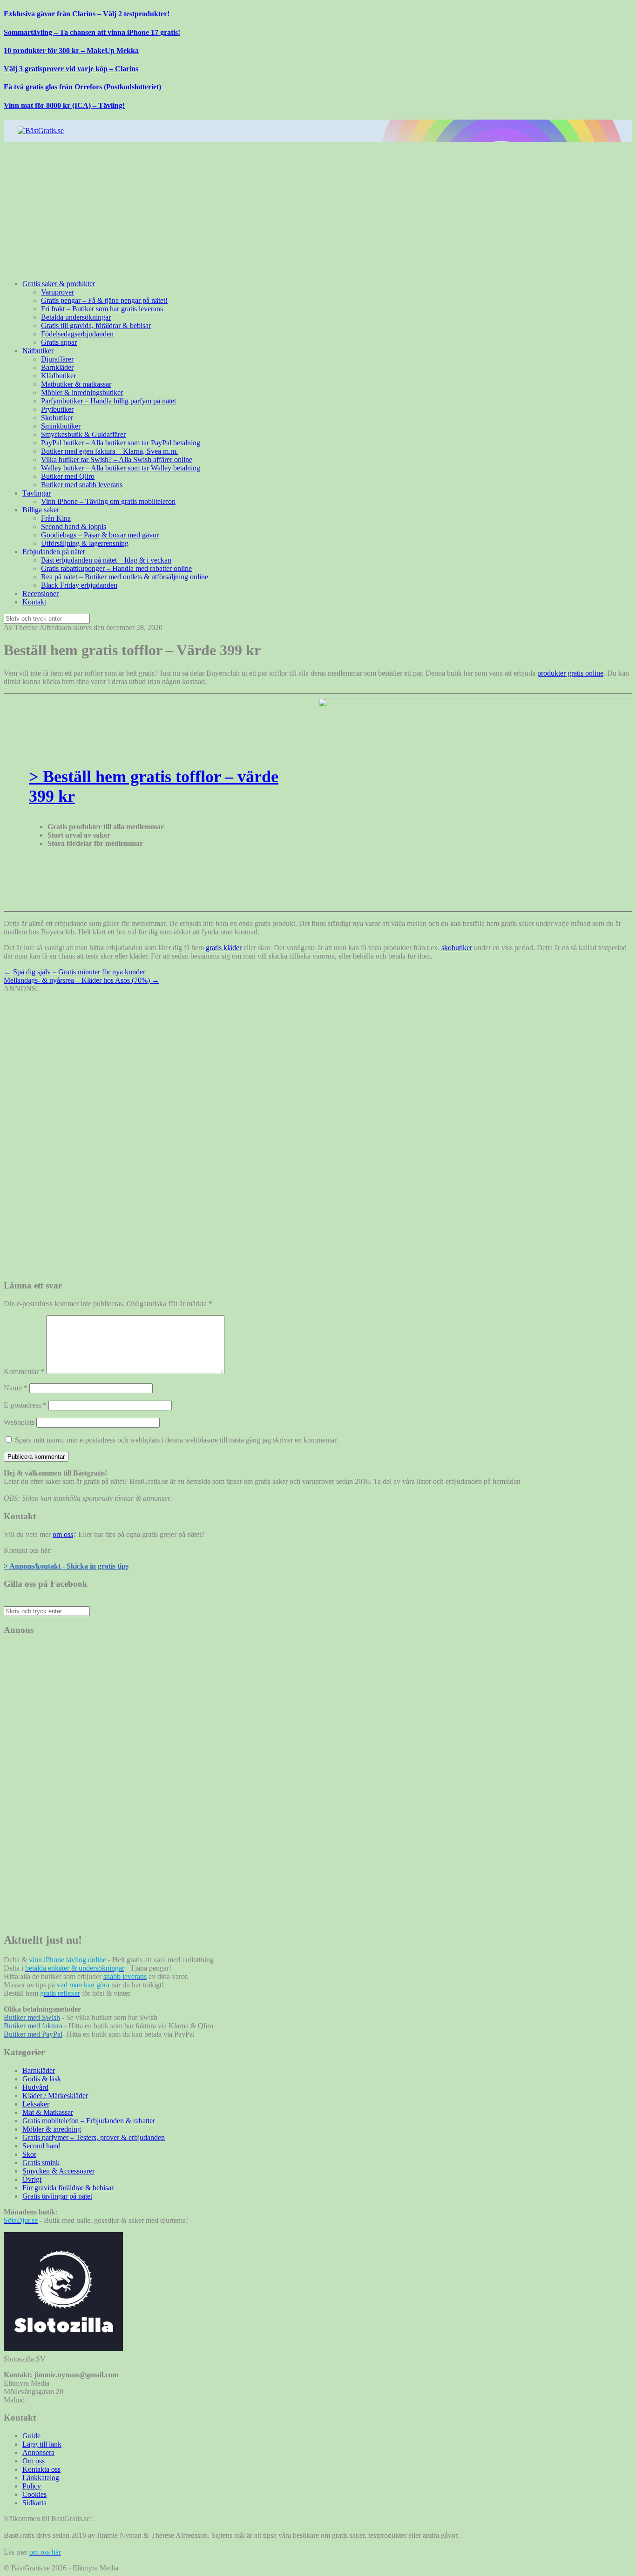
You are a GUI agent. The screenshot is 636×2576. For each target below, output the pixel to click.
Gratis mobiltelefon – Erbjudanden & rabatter (89, 2121)
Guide (31, 2436)
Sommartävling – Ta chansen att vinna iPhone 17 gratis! (92, 32)
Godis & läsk (42, 2079)
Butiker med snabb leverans (82, 485)
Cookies (34, 2494)
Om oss (34, 2461)
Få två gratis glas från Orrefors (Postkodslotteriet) (82, 87)
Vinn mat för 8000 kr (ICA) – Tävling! (64, 105)
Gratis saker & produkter (59, 284)
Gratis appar (59, 342)
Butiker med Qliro (68, 476)
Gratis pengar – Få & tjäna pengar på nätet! (104, 300)
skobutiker (457, 948)
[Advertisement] (283, 207)
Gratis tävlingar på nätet (57, 2196)
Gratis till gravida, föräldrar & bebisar (96, 325)
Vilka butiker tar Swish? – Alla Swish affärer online (117, 460)
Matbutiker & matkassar (76, 384)
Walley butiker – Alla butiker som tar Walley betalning (121, 468)
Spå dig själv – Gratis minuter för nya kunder (74, 972)
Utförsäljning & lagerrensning (85, 543)
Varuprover (58, 292)
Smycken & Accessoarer (58, 2171)
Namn (16, 1388)
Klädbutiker (58, 376)
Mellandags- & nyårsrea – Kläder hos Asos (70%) (81, 980)
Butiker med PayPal (33, 2034)
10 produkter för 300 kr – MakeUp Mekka (71, 50)
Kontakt (34, 602)
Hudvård (35, 2087)
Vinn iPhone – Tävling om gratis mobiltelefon (108, 501)
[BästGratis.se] (41, 131)
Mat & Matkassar (48, 2112)
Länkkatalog (41, 2478)
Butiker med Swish (32, 2017)
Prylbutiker (57, 409)
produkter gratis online (570, 673)
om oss (63, 1534)
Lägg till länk (42, 2444)
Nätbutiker (38, 351)
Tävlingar (37, 493)
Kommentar (24, 1372)
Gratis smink (41, 2163)
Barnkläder (57, 367)
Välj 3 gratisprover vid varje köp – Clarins (71, 69)
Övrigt (32, 2179)
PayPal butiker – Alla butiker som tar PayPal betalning (121, 443)
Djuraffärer (57, 359)
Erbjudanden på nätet (54, 552)
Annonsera (38, 2452)
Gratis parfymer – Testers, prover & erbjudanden (94, 2137)
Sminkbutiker (61, 426)
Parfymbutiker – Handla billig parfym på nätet (108, 401)
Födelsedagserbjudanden (77, 334)
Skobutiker (57, 418)
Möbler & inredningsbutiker (82, 392)
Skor (29, 2154)
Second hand (41, 2146)
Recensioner (41, 594)
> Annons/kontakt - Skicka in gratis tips (66, 1566)
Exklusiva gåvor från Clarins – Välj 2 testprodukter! (87, 14)
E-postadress (25, 1405)
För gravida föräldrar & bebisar (68, 2188)
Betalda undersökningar (76, 317)
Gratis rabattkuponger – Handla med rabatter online (116, 568)
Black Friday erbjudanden (79, 585)
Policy (32, 2486)
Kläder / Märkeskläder (55, 2096)
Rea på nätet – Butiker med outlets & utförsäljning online (125, 577)
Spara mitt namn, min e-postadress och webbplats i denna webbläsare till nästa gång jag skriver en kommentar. (176, 1440)
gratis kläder (224, 948)
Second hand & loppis (74, 527)
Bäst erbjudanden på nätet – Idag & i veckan (106, 560)
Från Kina (56, 518)
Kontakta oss (41, 2469)
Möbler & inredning (52, 2129)
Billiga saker (41, 510)
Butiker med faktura (33, 2026)
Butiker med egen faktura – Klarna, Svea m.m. (109, 451)
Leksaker (36, 2104)
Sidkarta (34, 2503)
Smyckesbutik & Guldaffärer (83, 434)
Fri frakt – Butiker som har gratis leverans (102, 309)
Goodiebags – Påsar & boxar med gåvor (100, 535)
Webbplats (19, 1422)
